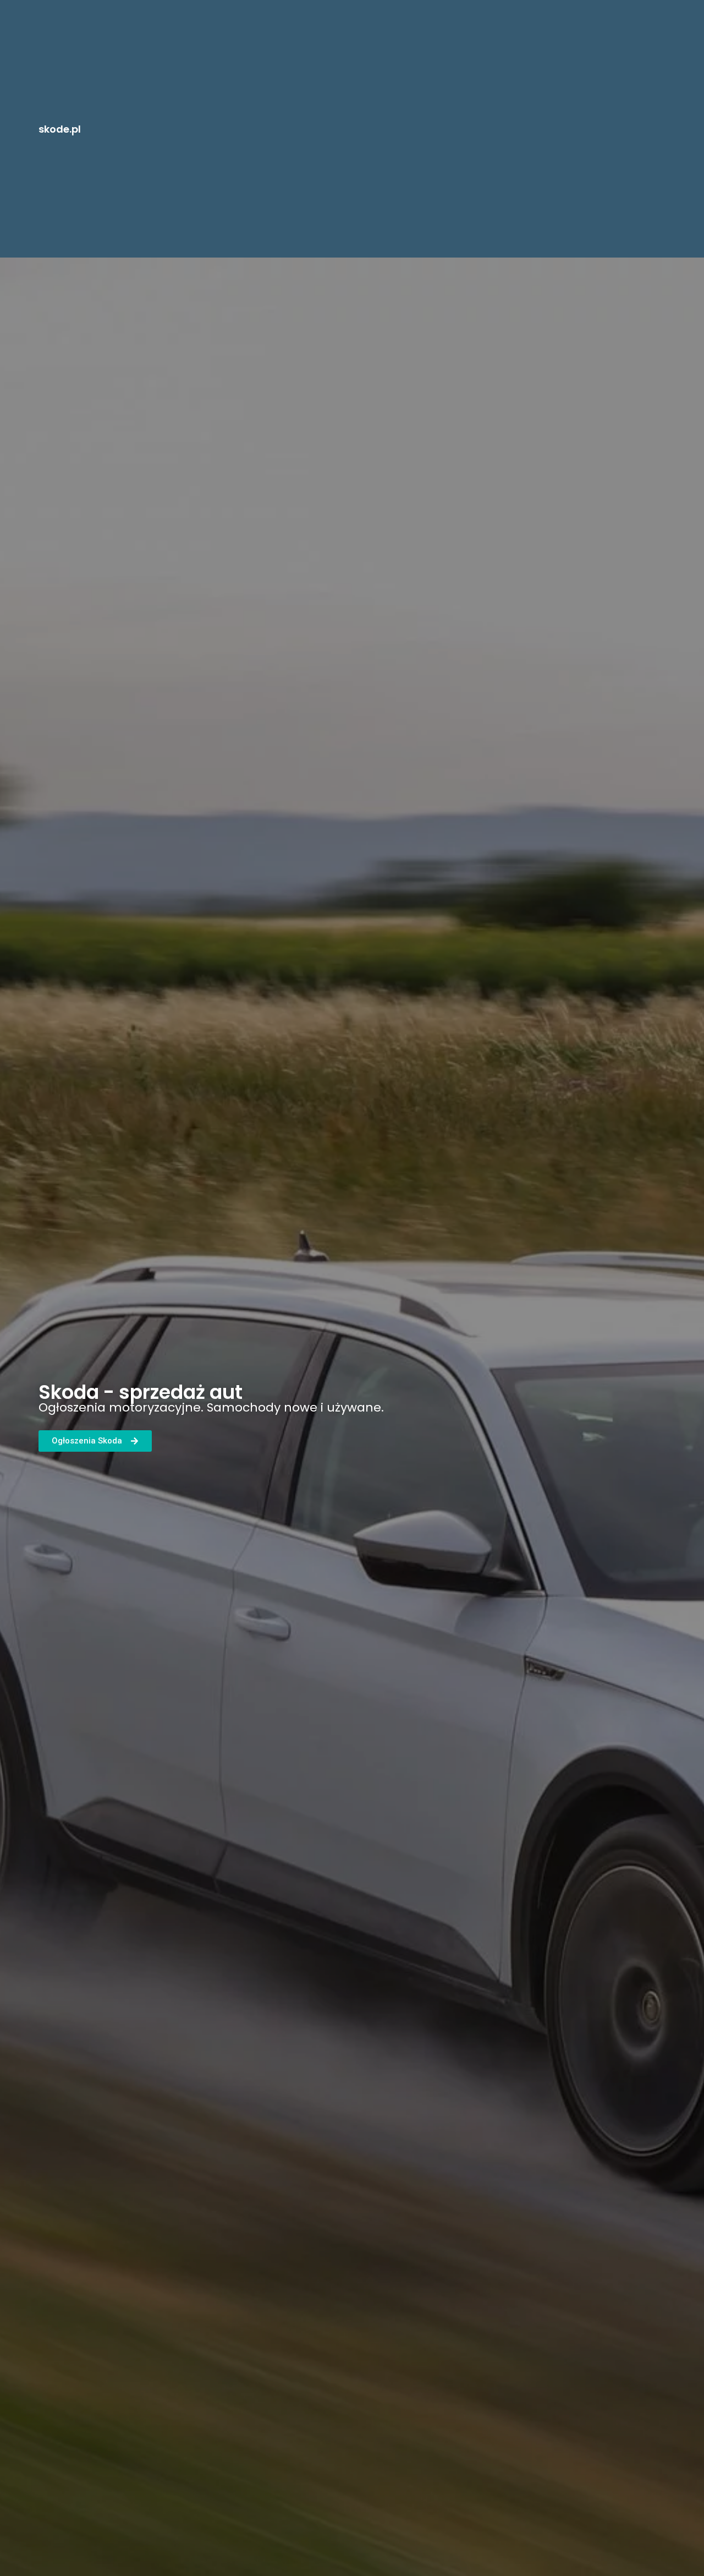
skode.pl (60, 129)
